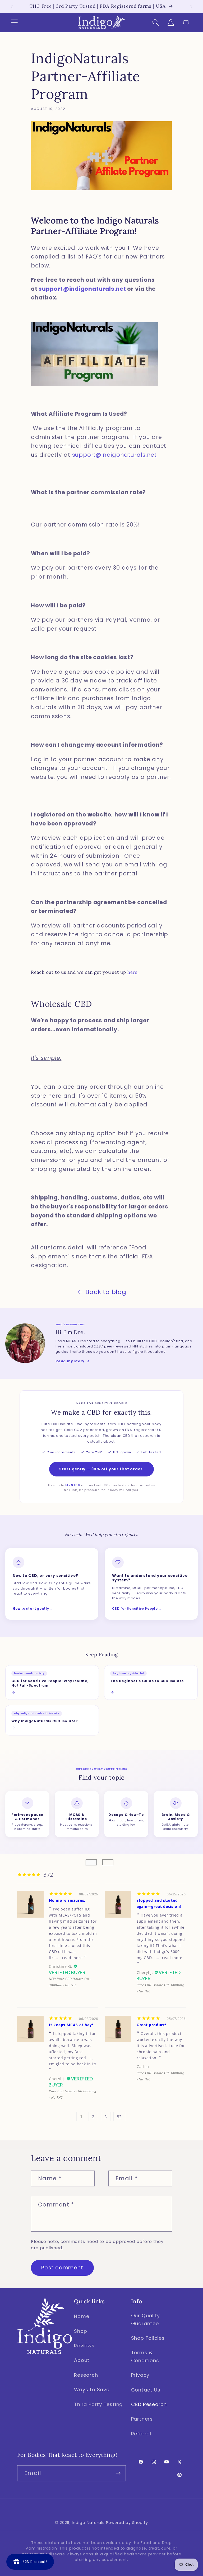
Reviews (84, 2346)
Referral (141, 2434)
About (82, 2360)
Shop (80, 2331)
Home (82, 2316)
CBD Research (149, 2404)
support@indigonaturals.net (82, 289)
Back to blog (106, 1292)
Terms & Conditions (145, 2356)
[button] (14, 23)
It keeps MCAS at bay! (71, 2025)
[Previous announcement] (12, 7)
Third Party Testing (98, 2404)
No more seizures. (67, 1900)
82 (119, 2117)
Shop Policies (148, 2338)
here (132, 972)
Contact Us (146, 2390)
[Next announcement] (191, 7)
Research (86, 2375)
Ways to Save (92, 2390)
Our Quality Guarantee (146, 2319)
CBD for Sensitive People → (137, 1609)
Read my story (70, 1361)
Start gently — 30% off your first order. (101, 1469)
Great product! (151, 2025)
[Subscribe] (118, 2473)
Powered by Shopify (127, 2523)
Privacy (140, 2375)
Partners (142, 2419)
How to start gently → (33, 1609)
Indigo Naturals (88, 2523)
